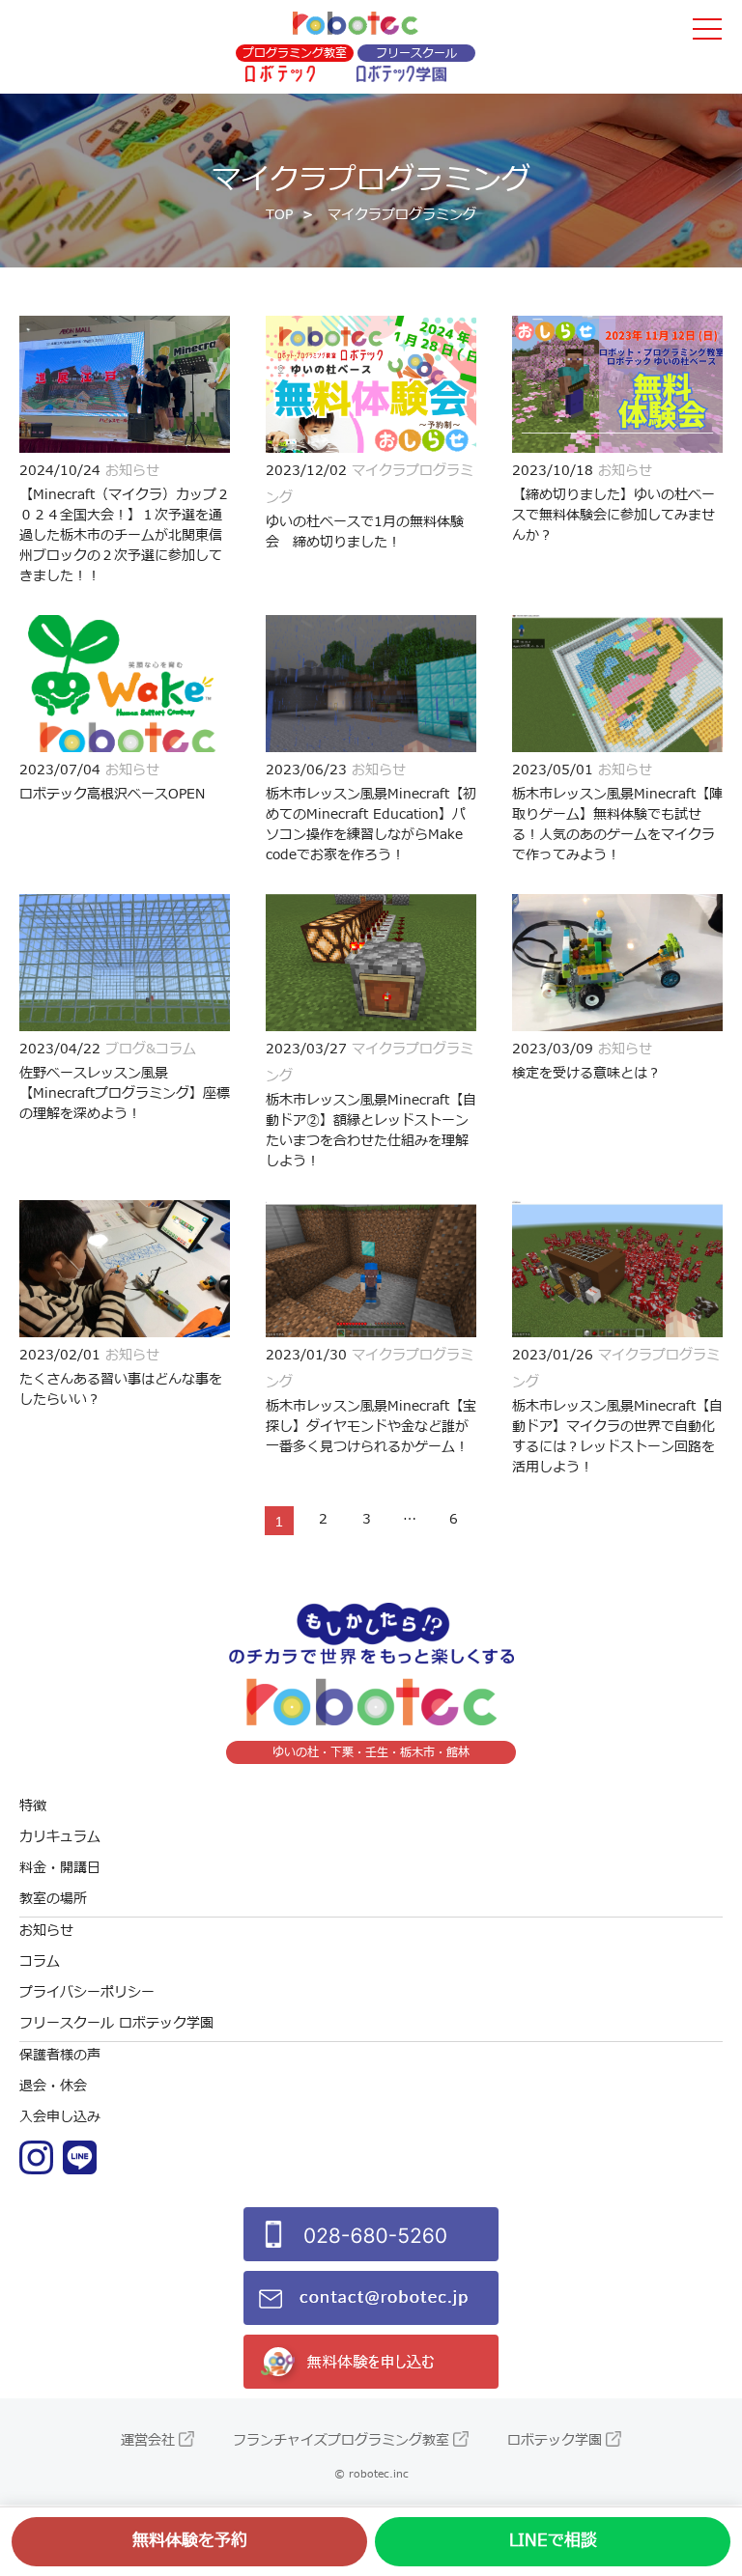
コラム (40, 1961)
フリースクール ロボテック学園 (116, 2023)
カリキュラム (60, 1837)
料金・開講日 (60, 1868)
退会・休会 (53, 2086)
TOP (279, 215)
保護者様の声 (60, 2055)
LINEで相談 (553, 2541)
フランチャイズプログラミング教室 (341, 2440)
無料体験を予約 (190, 2541)
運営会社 (148, 2440)
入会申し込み (60, 2117)
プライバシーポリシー (87, 1992)
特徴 (33, 1806)
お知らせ (46, 1931)
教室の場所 (53, 1899)
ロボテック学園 (555, 2440)
